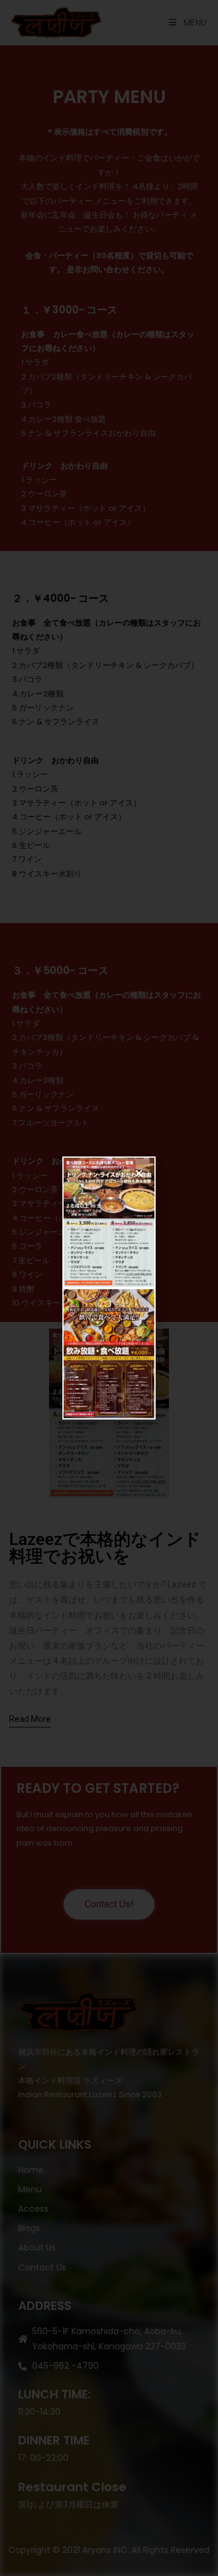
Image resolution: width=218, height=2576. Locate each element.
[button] (139, 1173)
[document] (109, 1288)
